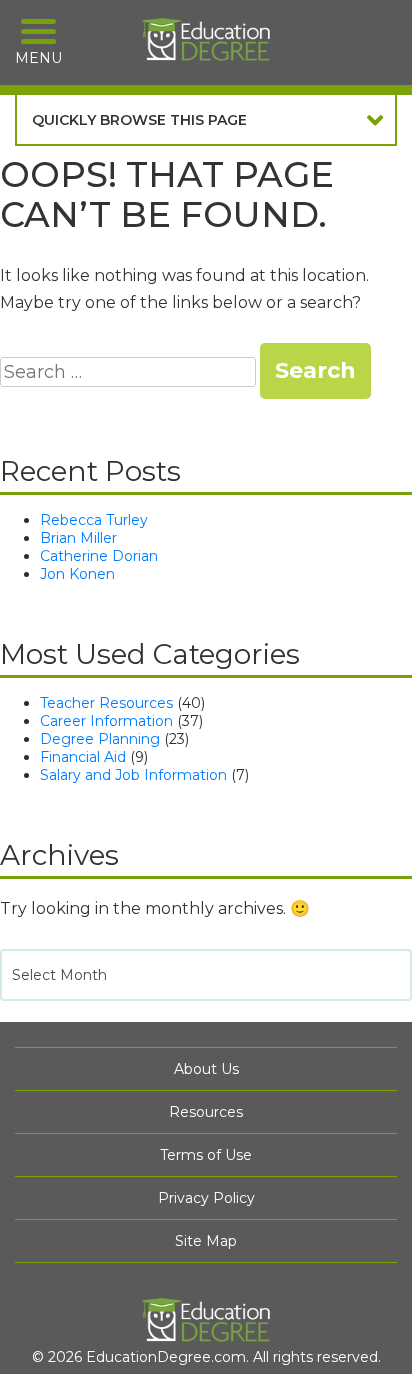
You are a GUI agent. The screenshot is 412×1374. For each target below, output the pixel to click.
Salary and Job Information (133, 775)
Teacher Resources (106, 703)
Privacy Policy (206, 1198)
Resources (206, 1112)
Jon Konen (77, 574)
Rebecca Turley (94, 520)
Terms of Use (206, 1155)
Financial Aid (83, 757)
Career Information (106, 721)
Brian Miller (78, 538)
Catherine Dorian (99, 556)
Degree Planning (100, 739)
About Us (206, 1069)
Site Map (206, 1241)
